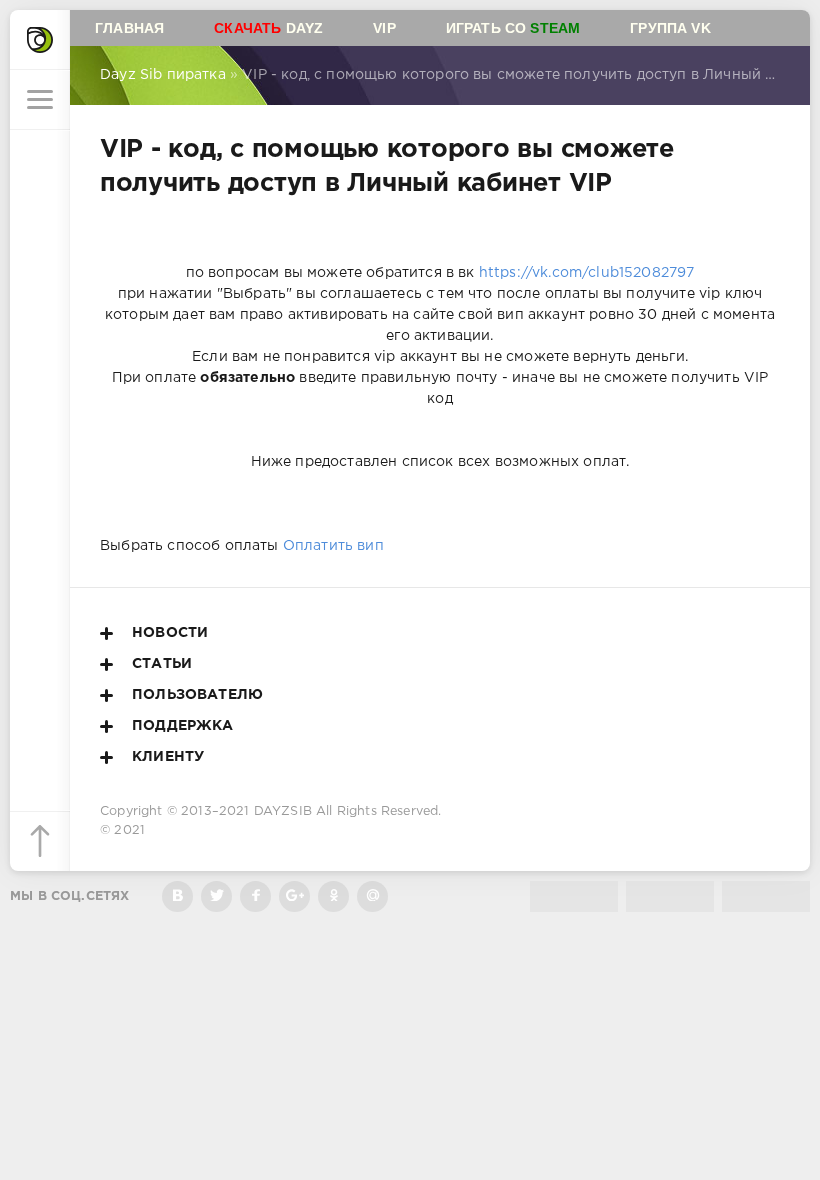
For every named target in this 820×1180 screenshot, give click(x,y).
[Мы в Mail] (372, 896)
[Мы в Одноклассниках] (333, 896)
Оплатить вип (333, 546)
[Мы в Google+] (294, 896)
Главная (129, 28)
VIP (384, 28)
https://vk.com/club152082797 (587, 273)
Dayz (268, 28)
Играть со (513, 28)
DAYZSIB (283, 811)
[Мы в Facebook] (255, 896)
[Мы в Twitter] (216, 896)
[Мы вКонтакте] (177, 896)
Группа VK (670, 28)
